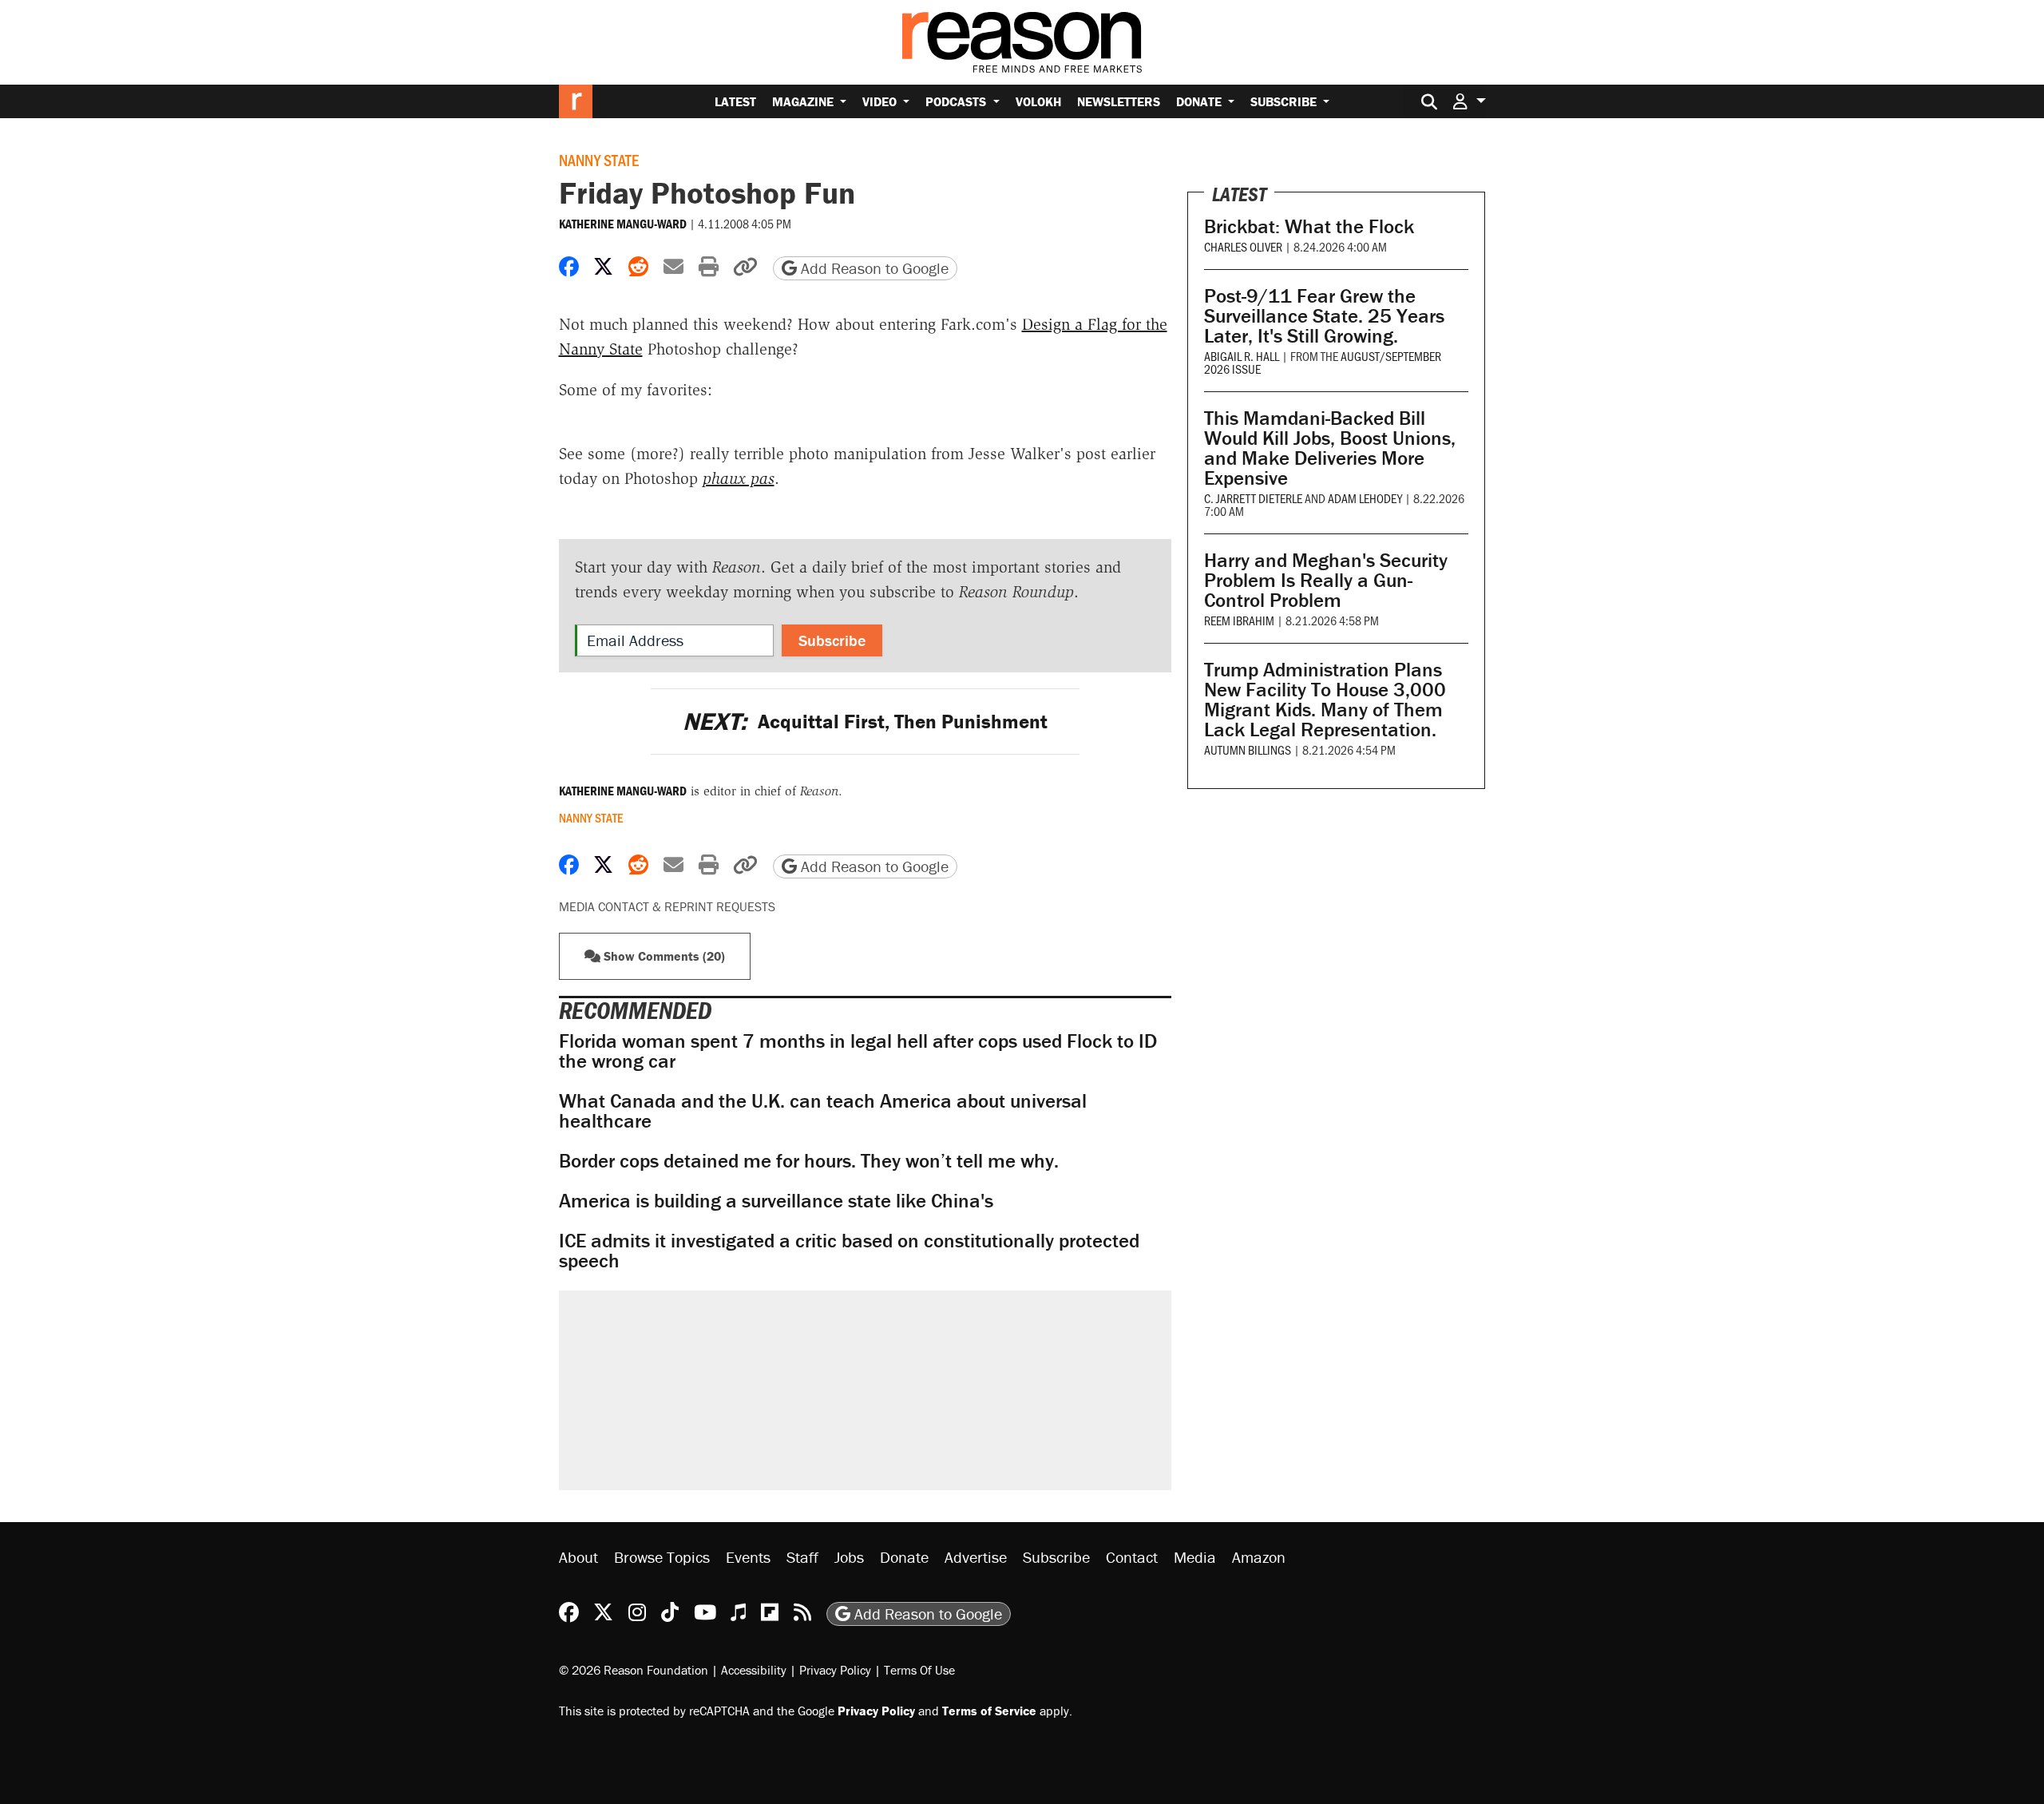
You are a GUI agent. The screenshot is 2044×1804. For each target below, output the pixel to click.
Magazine (804, 101)
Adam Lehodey (1365, 498)
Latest (735, 101)
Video (881, 101)
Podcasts (957, 101)
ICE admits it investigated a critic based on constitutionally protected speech (849, 1251)
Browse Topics (662, 1557)
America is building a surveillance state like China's (776, 1201)
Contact (1132, 1557)
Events (748, 1557)
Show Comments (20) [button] (663, 956)
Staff (802, 1557)
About (578, 1557)
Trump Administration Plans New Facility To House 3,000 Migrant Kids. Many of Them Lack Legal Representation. (1325, 700)
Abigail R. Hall (1242, 356)
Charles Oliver (1243, 246)
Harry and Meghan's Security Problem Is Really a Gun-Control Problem (1326, 580)
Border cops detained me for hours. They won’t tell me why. (809, 1161)
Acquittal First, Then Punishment (865, 722)
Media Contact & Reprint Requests (667, 906)
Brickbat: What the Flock (1309, 226)
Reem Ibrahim (1239, 620)
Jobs (849, 1557)
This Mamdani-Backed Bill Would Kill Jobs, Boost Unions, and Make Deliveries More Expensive (1330, 448)
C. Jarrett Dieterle (1253, 498)
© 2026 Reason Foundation (634, 1670)
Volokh (1038, 101)
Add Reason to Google (873, 268)
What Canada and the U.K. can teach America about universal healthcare (823, 1111)
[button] (1469, 101)
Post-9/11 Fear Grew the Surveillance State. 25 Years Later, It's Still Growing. (1324, 316)
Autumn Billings (1248, 749)
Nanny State (599, 160)
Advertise (976, 1557)
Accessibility (754, 1670)
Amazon (1259, 1557)
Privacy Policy (835, 1670)
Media (1195, 1557)
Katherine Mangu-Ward (623, 224)
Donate (1200, 101)
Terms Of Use (919, 1670)
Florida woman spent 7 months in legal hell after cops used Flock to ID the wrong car (858, 1051)
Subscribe (1285, 101)
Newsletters (1119, 101)
